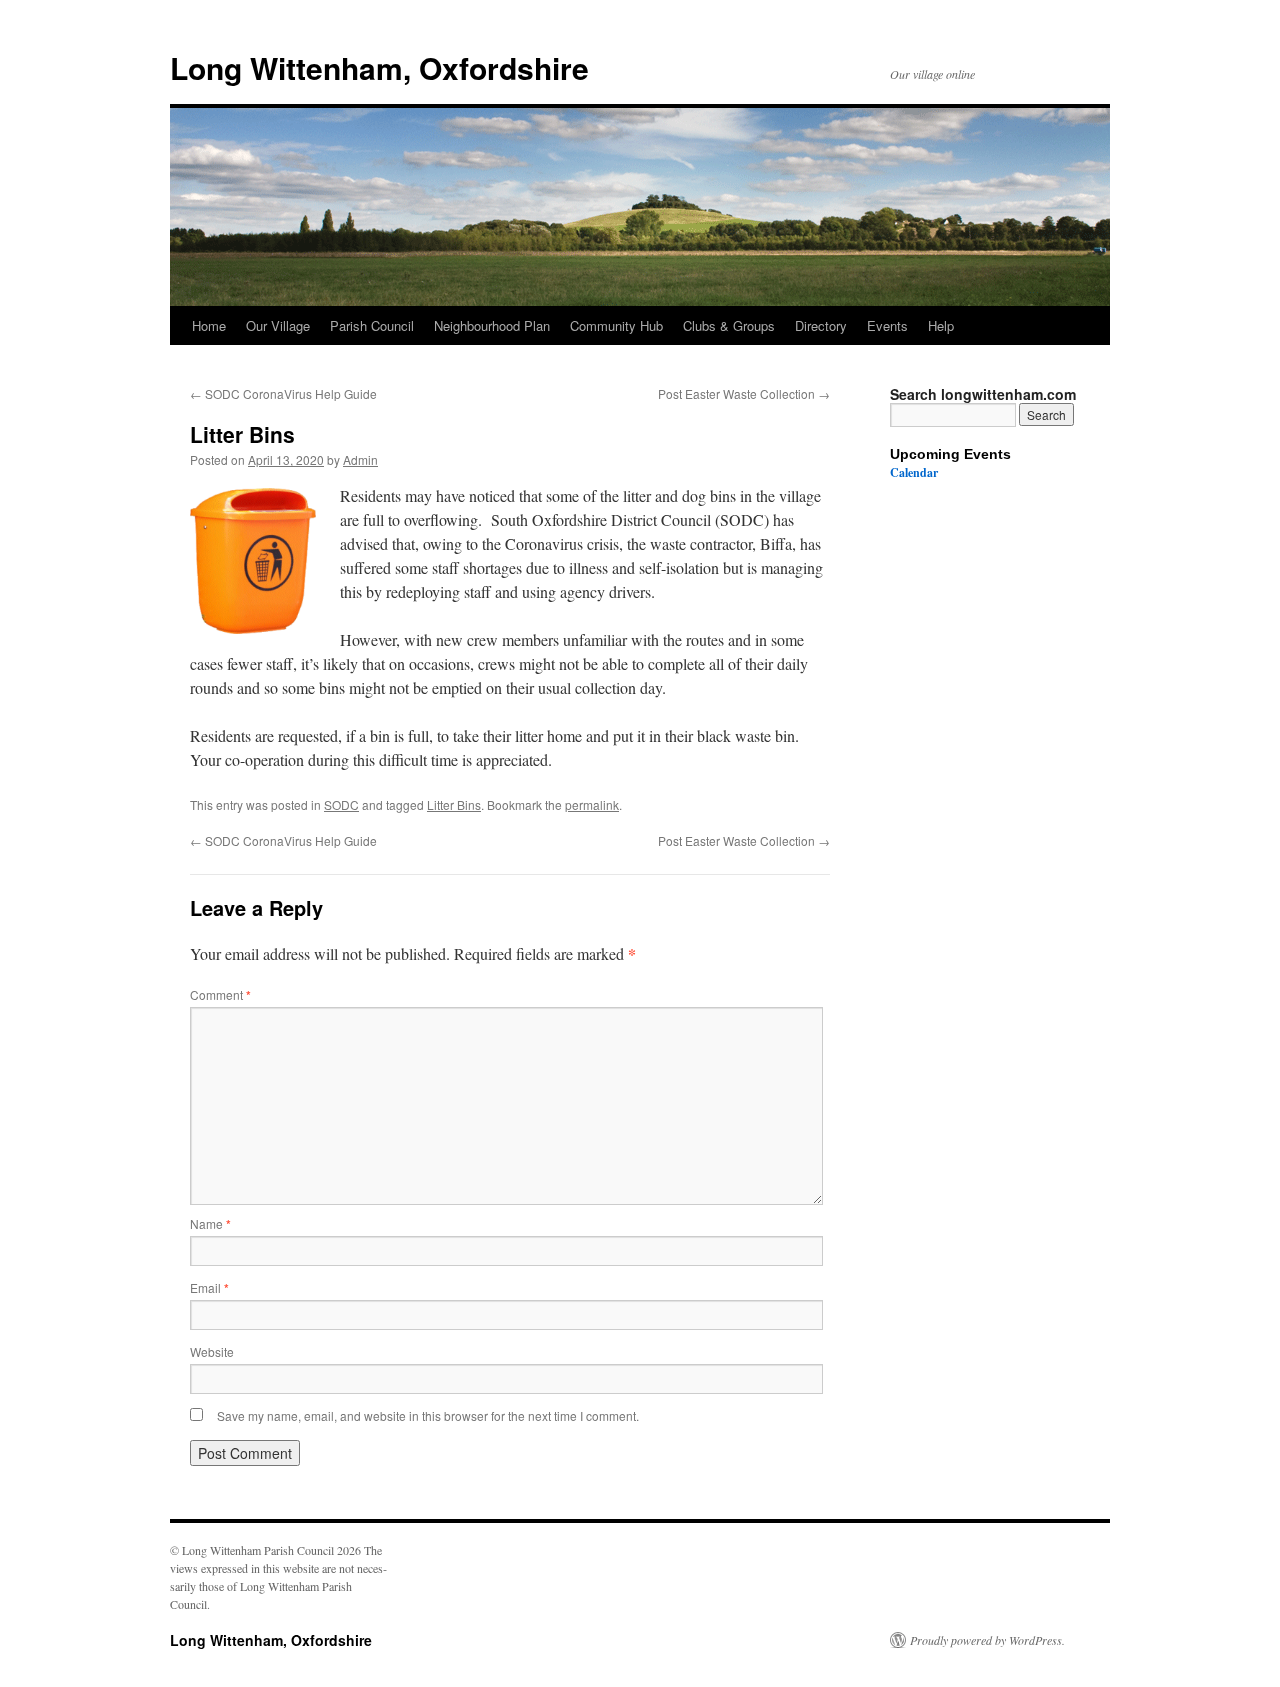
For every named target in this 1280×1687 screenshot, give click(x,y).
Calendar (914, 472)
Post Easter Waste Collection (744, 393)
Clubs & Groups (729, 325)
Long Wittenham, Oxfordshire (379, 67)
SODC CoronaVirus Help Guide (283, 393)
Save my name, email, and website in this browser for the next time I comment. (428, 1415)
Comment (220, 994)
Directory (821, 325)
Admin (360, 459)
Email (209, 1287)
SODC (341, 804)
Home (209, 325)
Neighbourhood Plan (492, 325)
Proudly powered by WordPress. (987, 1640)
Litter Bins (454, 804)
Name (210, 1223)
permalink (592, 804)
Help (941, 325)
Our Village (278, 325)
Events (887, 325)
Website (212, 1351)
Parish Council (372, 325)
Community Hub (616, 325)
